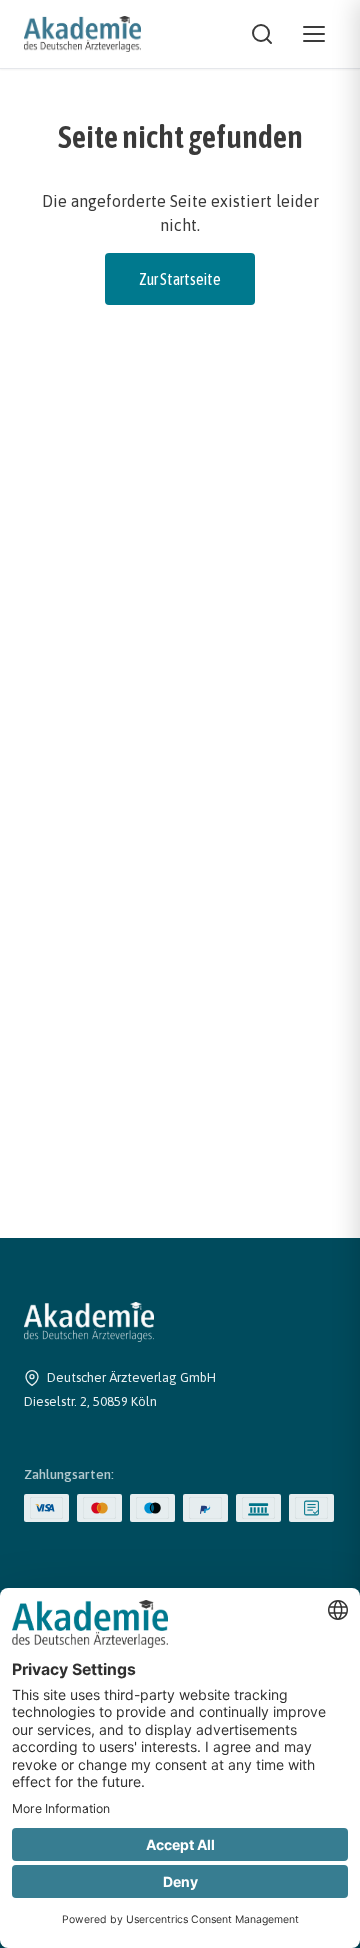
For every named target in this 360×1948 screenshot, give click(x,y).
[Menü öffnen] (314, 34)
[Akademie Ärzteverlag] (82, 34)
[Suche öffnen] (262, 34)
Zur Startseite (180, 279)
